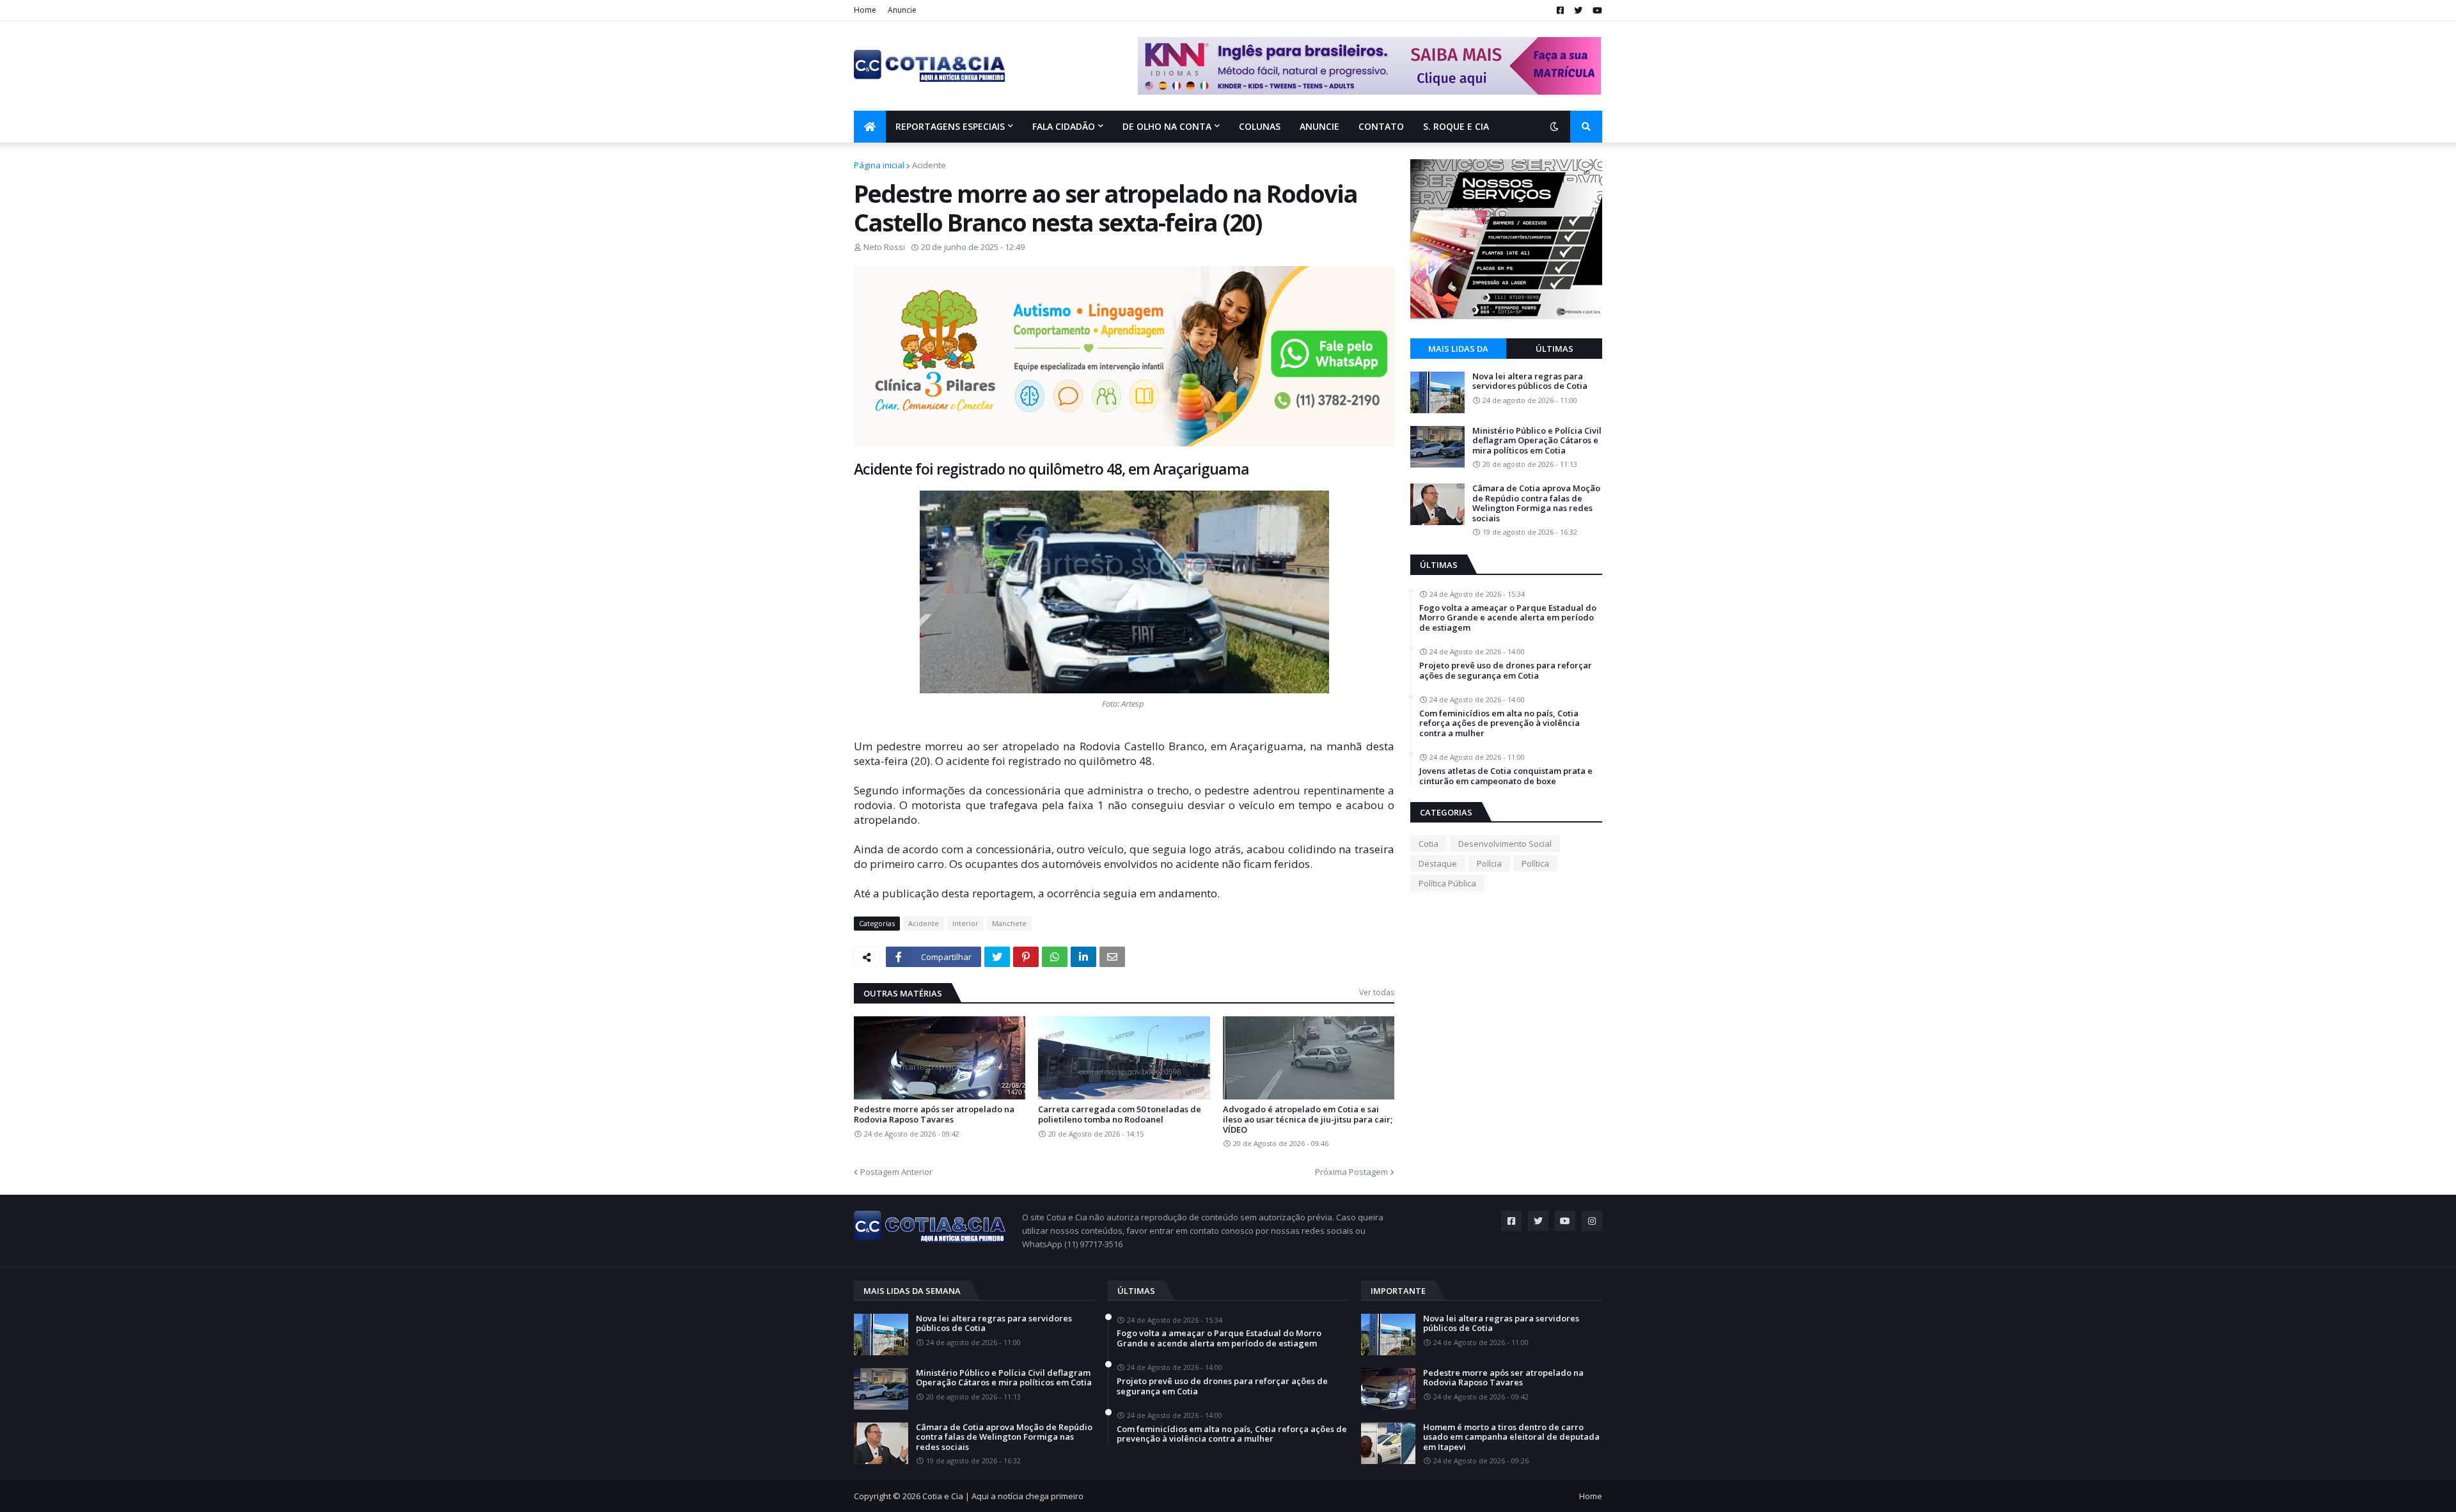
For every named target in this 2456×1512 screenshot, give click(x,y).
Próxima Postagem (1351, 1172)
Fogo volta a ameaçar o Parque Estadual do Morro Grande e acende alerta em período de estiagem (1508, 618)
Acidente (929, 165)
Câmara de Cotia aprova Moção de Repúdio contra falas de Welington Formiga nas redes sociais (1536, 503)
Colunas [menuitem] (1260, 126)
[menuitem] (870, 127)
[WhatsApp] (1055, 957)
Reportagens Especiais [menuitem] (950, 126)
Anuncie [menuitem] (1319, 126)
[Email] (1112, 957)
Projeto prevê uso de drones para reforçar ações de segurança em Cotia (1506, 671)
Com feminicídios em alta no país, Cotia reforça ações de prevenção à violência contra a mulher (1500, 724)
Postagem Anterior (896, 1172)
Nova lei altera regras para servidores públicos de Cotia (1530, 382)
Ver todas (1377, 992)
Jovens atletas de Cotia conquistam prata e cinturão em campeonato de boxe (1506, 776)
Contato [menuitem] (1381, 126)
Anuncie (902, 10)
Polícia (1489, 863)
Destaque (1438, 863)
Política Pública (1447, 883)
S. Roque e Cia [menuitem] (1456, 126)
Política (1535, 863)
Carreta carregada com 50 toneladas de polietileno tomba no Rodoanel (1120, 1114)
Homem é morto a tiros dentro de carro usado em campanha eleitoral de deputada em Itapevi (1511, 1437)
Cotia (1429, 844)
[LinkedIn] (1083, 957)
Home (865, 10)
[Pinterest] (1026, 957)
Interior (965, 923)
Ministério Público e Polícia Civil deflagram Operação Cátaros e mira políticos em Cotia (1537, 441)
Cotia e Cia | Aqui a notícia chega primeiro (1003, 1496)
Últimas (1555, 349)
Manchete (1009, 923)
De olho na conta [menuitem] (1167, 126)
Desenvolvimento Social (1505, 844)
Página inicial (879, 165)
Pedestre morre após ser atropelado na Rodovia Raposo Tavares (934, 1114)
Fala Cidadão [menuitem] (1064, 126)
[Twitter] (997, 957)
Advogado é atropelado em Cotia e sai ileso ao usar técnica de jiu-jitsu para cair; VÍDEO (1308, 1120)
